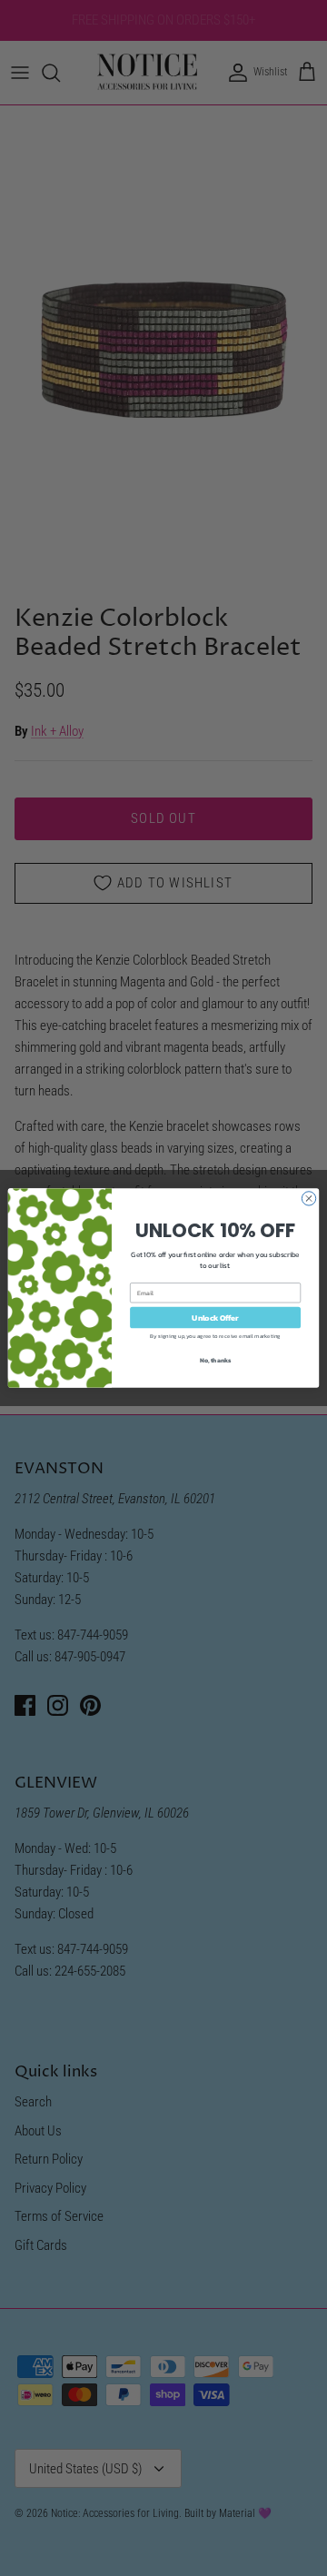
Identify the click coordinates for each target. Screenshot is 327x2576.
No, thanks (216, 1360)
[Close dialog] (308, 1199)
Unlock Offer (215, 1318)
